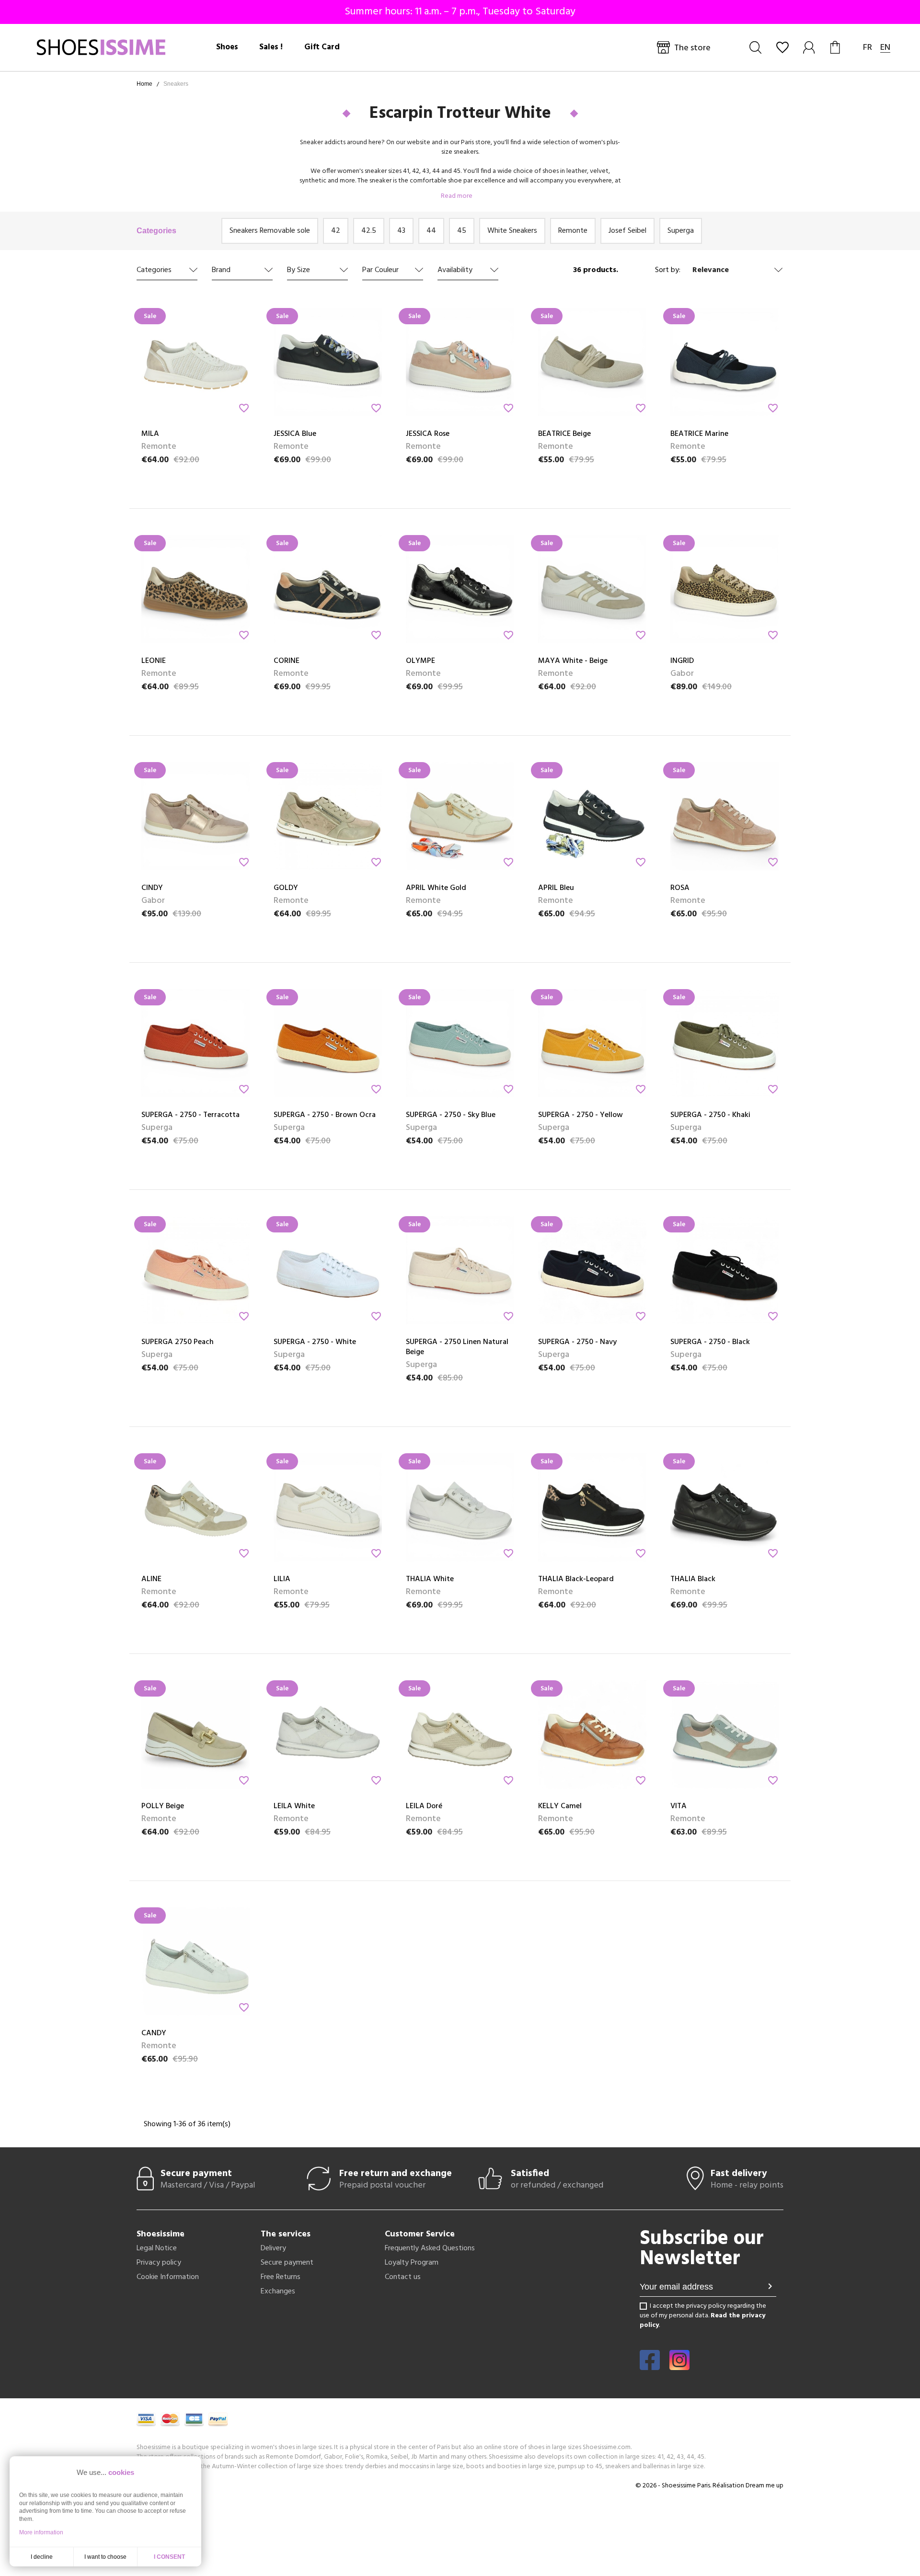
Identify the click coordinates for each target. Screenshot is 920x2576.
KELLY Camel (560, 1806)
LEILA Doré (424, 1806)
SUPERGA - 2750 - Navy (577, 1342)
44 (431, 231)
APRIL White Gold (436, 888)
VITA (678, 1806)
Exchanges (278, 2291)
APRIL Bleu (556, 888)
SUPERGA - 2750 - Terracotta (190, 1115)
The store (692, 48)
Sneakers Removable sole (270, 231)
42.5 (369, 231)
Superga (681, 231)
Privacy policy (159, 2263)
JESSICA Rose (428, 434)
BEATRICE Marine (699, 434)
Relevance (711, 270)
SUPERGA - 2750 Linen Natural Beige (457, 1347)
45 (462, 231)
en (885, 48)
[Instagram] (679, 2367)
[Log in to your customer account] (810, 47)
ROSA (680, 888)
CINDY (152, 888)
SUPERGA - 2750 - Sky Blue (451, 1115)
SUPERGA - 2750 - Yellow (581, 1115)
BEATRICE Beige (564, 434)
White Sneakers (512, 231)
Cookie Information (168, 2277)
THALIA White (430, 1579)
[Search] (755, 47)
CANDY (154, 2033)
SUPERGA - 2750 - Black (710, 1342)
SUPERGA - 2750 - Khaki (710, 1115)
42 (336, 231)
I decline (42, 2557)
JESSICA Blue (295, 434)
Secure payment (287, 2263)
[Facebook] (650, 2367)
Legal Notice (157, 2248)
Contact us (403, 2277)
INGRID (682, 661)
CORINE (287, 661)
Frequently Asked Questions (430, 2248)
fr (868, 48)
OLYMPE (420, 661)
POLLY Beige (163, 1806)
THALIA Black (693, 1579)
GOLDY (286, 888)
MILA (150, 434)
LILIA (282, 1579)
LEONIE (154, 661)
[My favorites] (782, 47)
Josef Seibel (627, 231)
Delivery (273, 2248)
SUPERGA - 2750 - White (315, 1342)
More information (41, 2532)
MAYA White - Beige (573, 661)
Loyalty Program (412, 2263)
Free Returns (281, 2277)
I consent (169, 2557)
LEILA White (294, 1806)
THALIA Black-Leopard (576, 1579)
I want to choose (105, 2557)
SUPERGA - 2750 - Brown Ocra (325, 1115)
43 (401, 231)
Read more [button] (457, 196)
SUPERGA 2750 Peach (178, 1342)
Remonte (573, 231)
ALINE (151, 1579)
